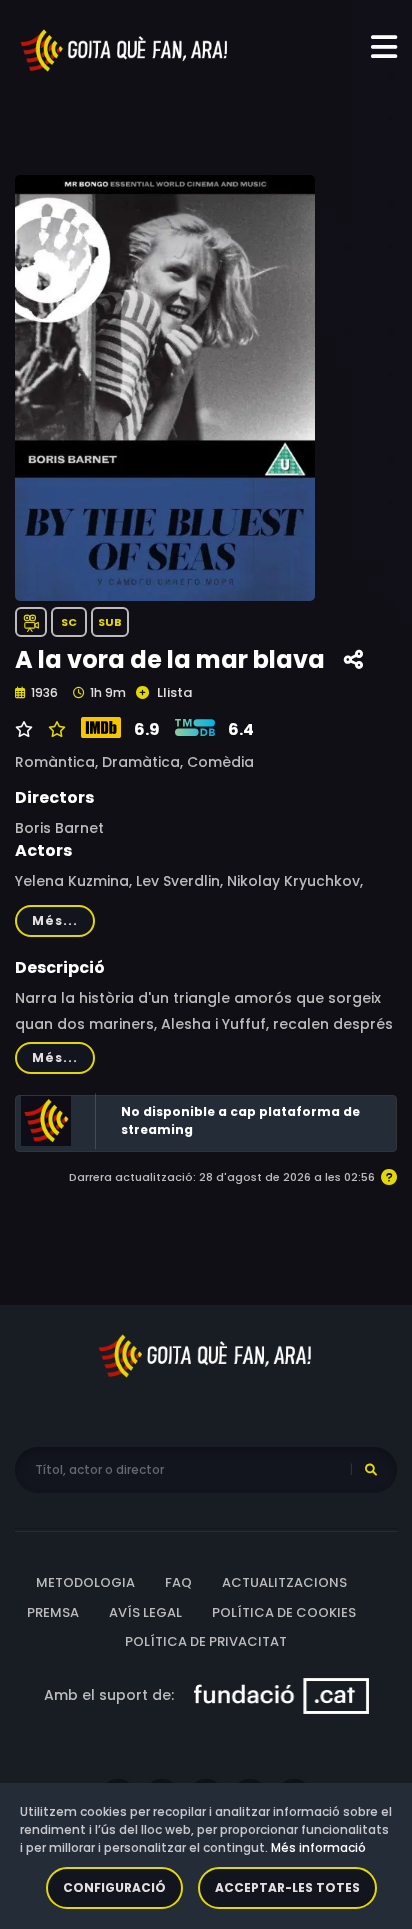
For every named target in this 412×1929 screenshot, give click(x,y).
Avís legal (145, 1612)
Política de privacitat (206, 1641)
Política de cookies (284, 1612)
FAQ (178, 1582)
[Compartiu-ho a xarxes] (353, 660)
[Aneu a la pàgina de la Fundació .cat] (281, 1694)
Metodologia (85, 1582)
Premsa (53, 1612)
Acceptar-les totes (287, 1887)
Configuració (114, 1887)
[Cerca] (371, 1470)
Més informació (318, 1847)
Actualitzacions (284, 1582)
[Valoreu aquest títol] (54, 730)
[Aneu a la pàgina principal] (125, 49)
